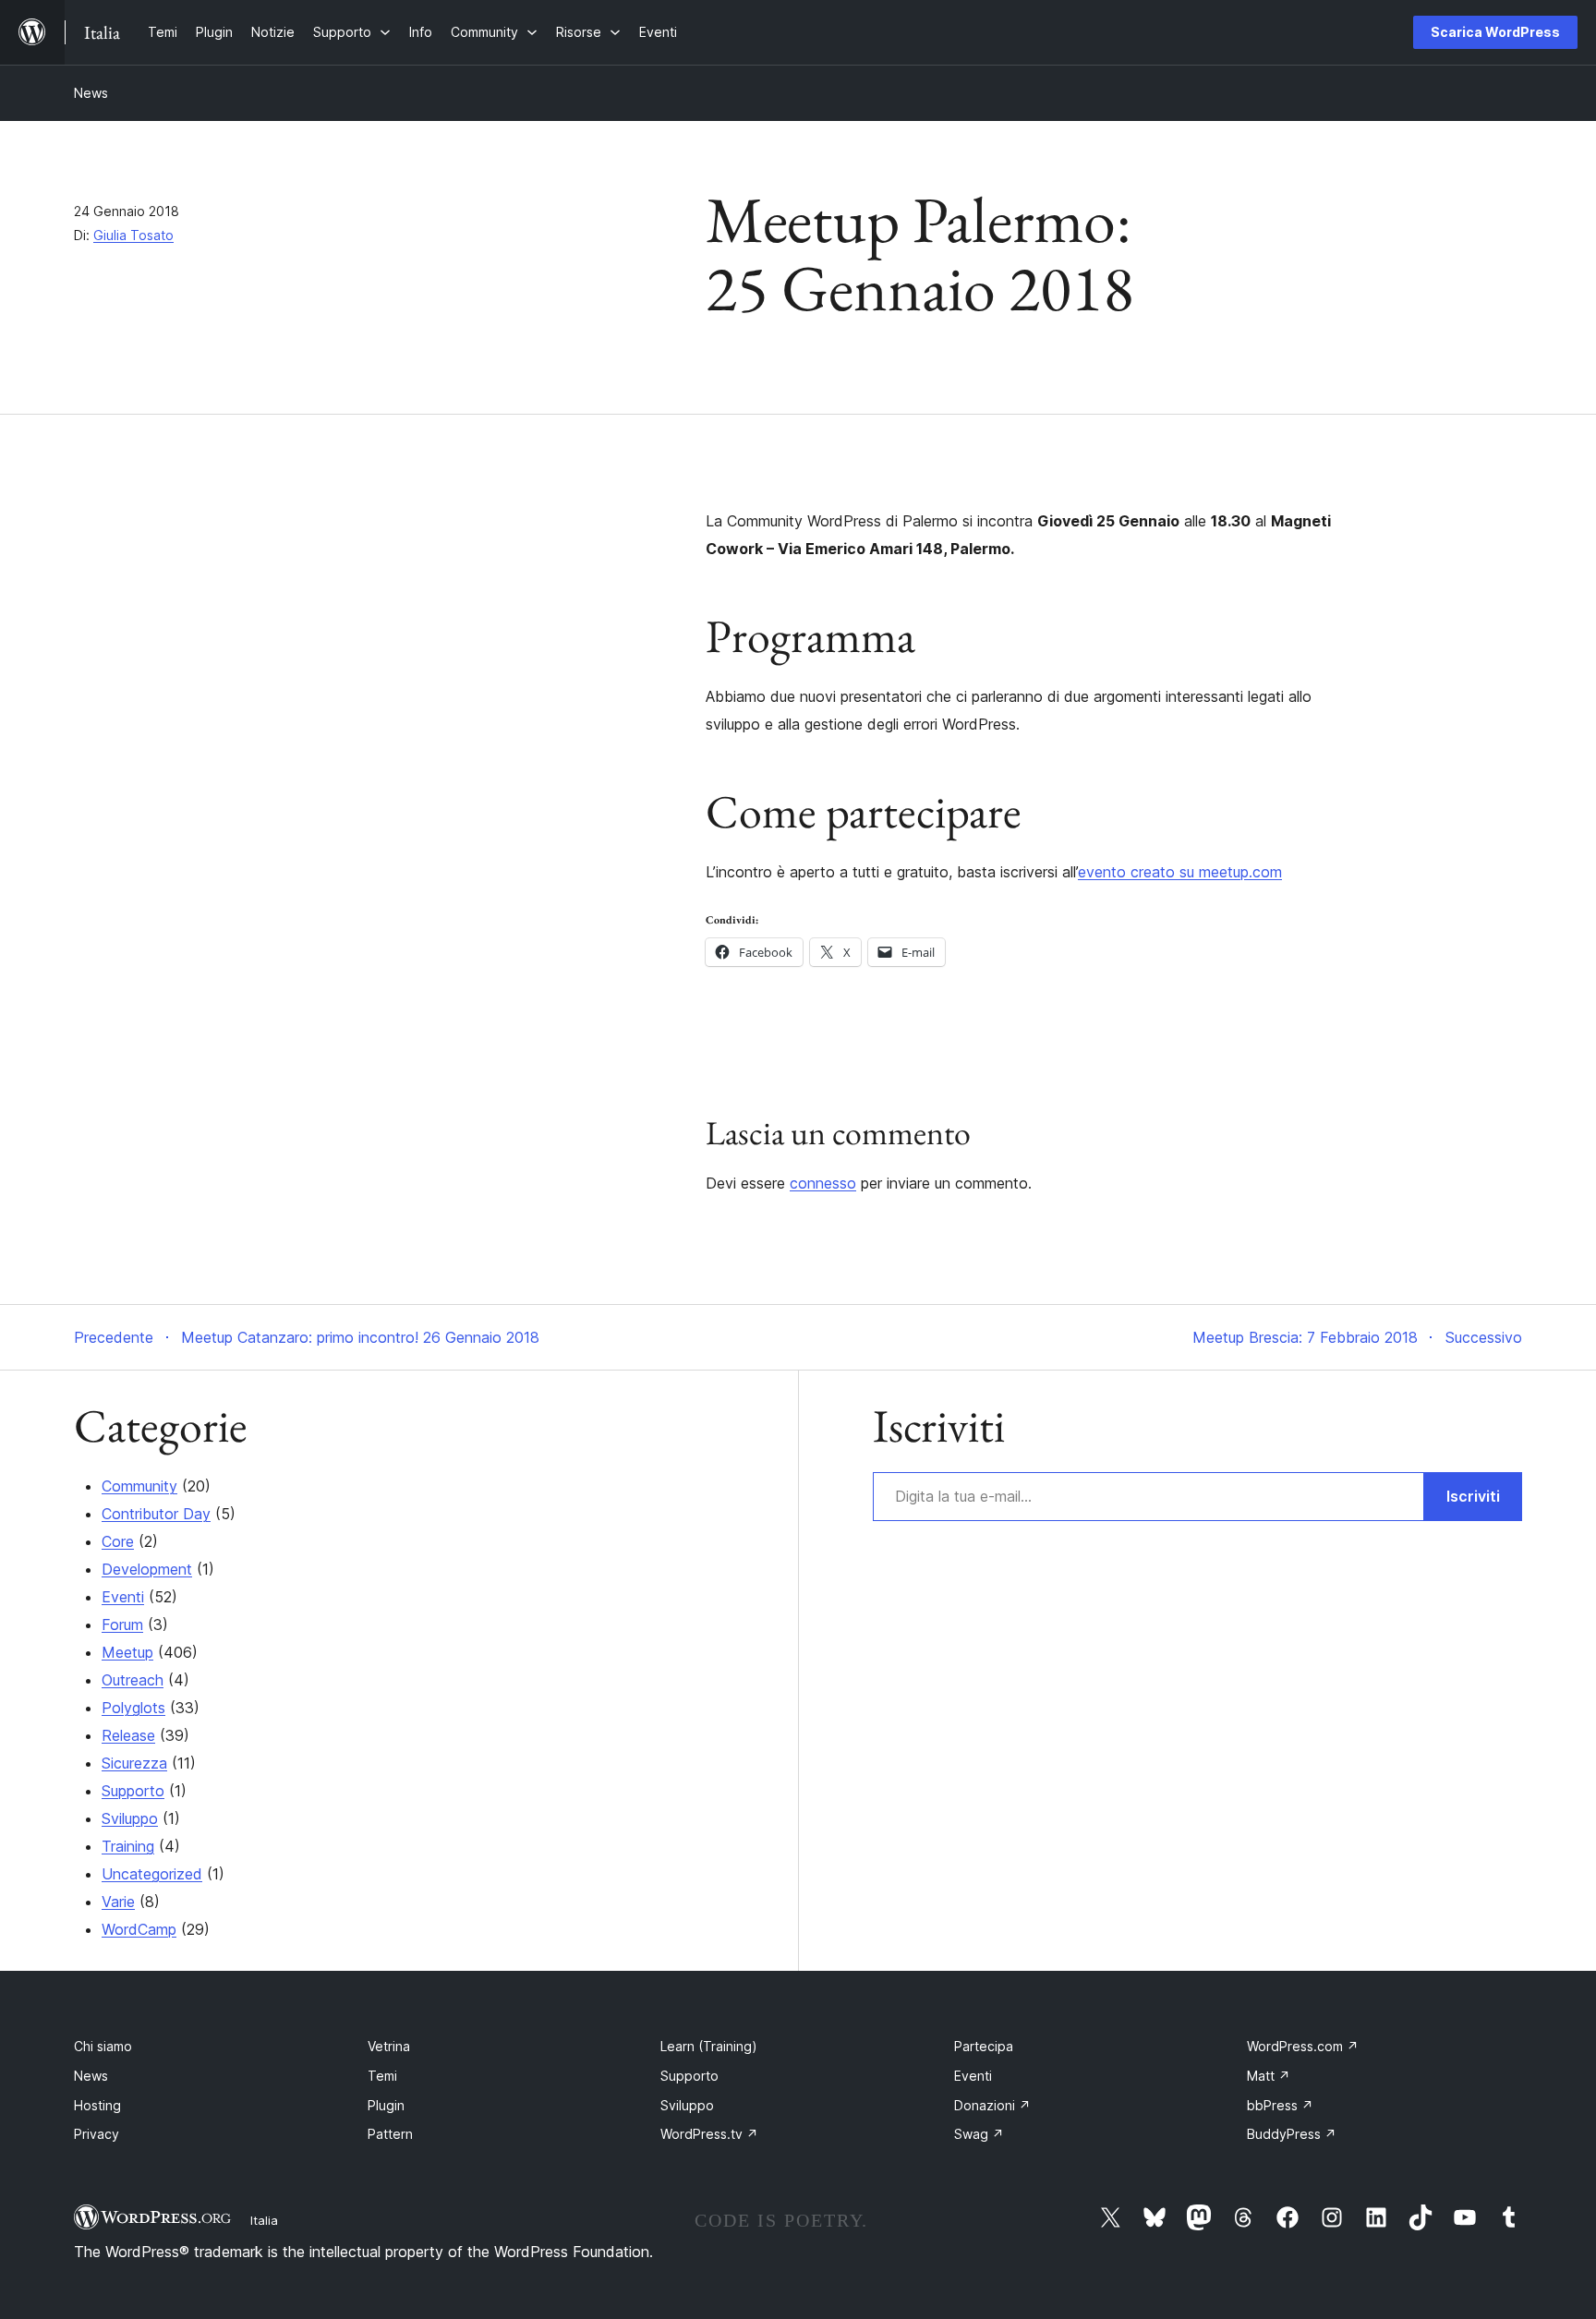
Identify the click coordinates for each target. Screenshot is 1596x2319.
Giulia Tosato (133, 235)
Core (118, 1541)
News (91, 93)
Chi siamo (103, 2046)
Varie (118, 1902)
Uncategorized (152, 1874)
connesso (823, 1183)
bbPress (1280, 2105)
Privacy (97, 2134)
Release (128, 1735)
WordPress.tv (709, 2134)
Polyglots (133, 1708)
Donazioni (992, 2105)
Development (147, 1569)
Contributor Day (156, 1514)
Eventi (123, 1597)
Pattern (390, 2134)
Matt (1269, 2076)
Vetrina (389, 2046)
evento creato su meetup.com (1180, 872)
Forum (122, 1625)
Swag (979, 2134)
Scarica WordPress (1495, 32)
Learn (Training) (709, 2046)
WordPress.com (1303, 2046)
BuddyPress (1292, 2134)
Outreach (133, 1680)
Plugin (386, 2105)
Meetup (127, 1652)
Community (139, 1486)
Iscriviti (1473, 1496)
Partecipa (984, 2046)
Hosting (97, 2105)
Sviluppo (130, 1818)
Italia (264, 2220)
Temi (382, 2076)
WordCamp (139, 1929)
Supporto (133, 1791)
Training (128, 1846)
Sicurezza (134, 1763)
